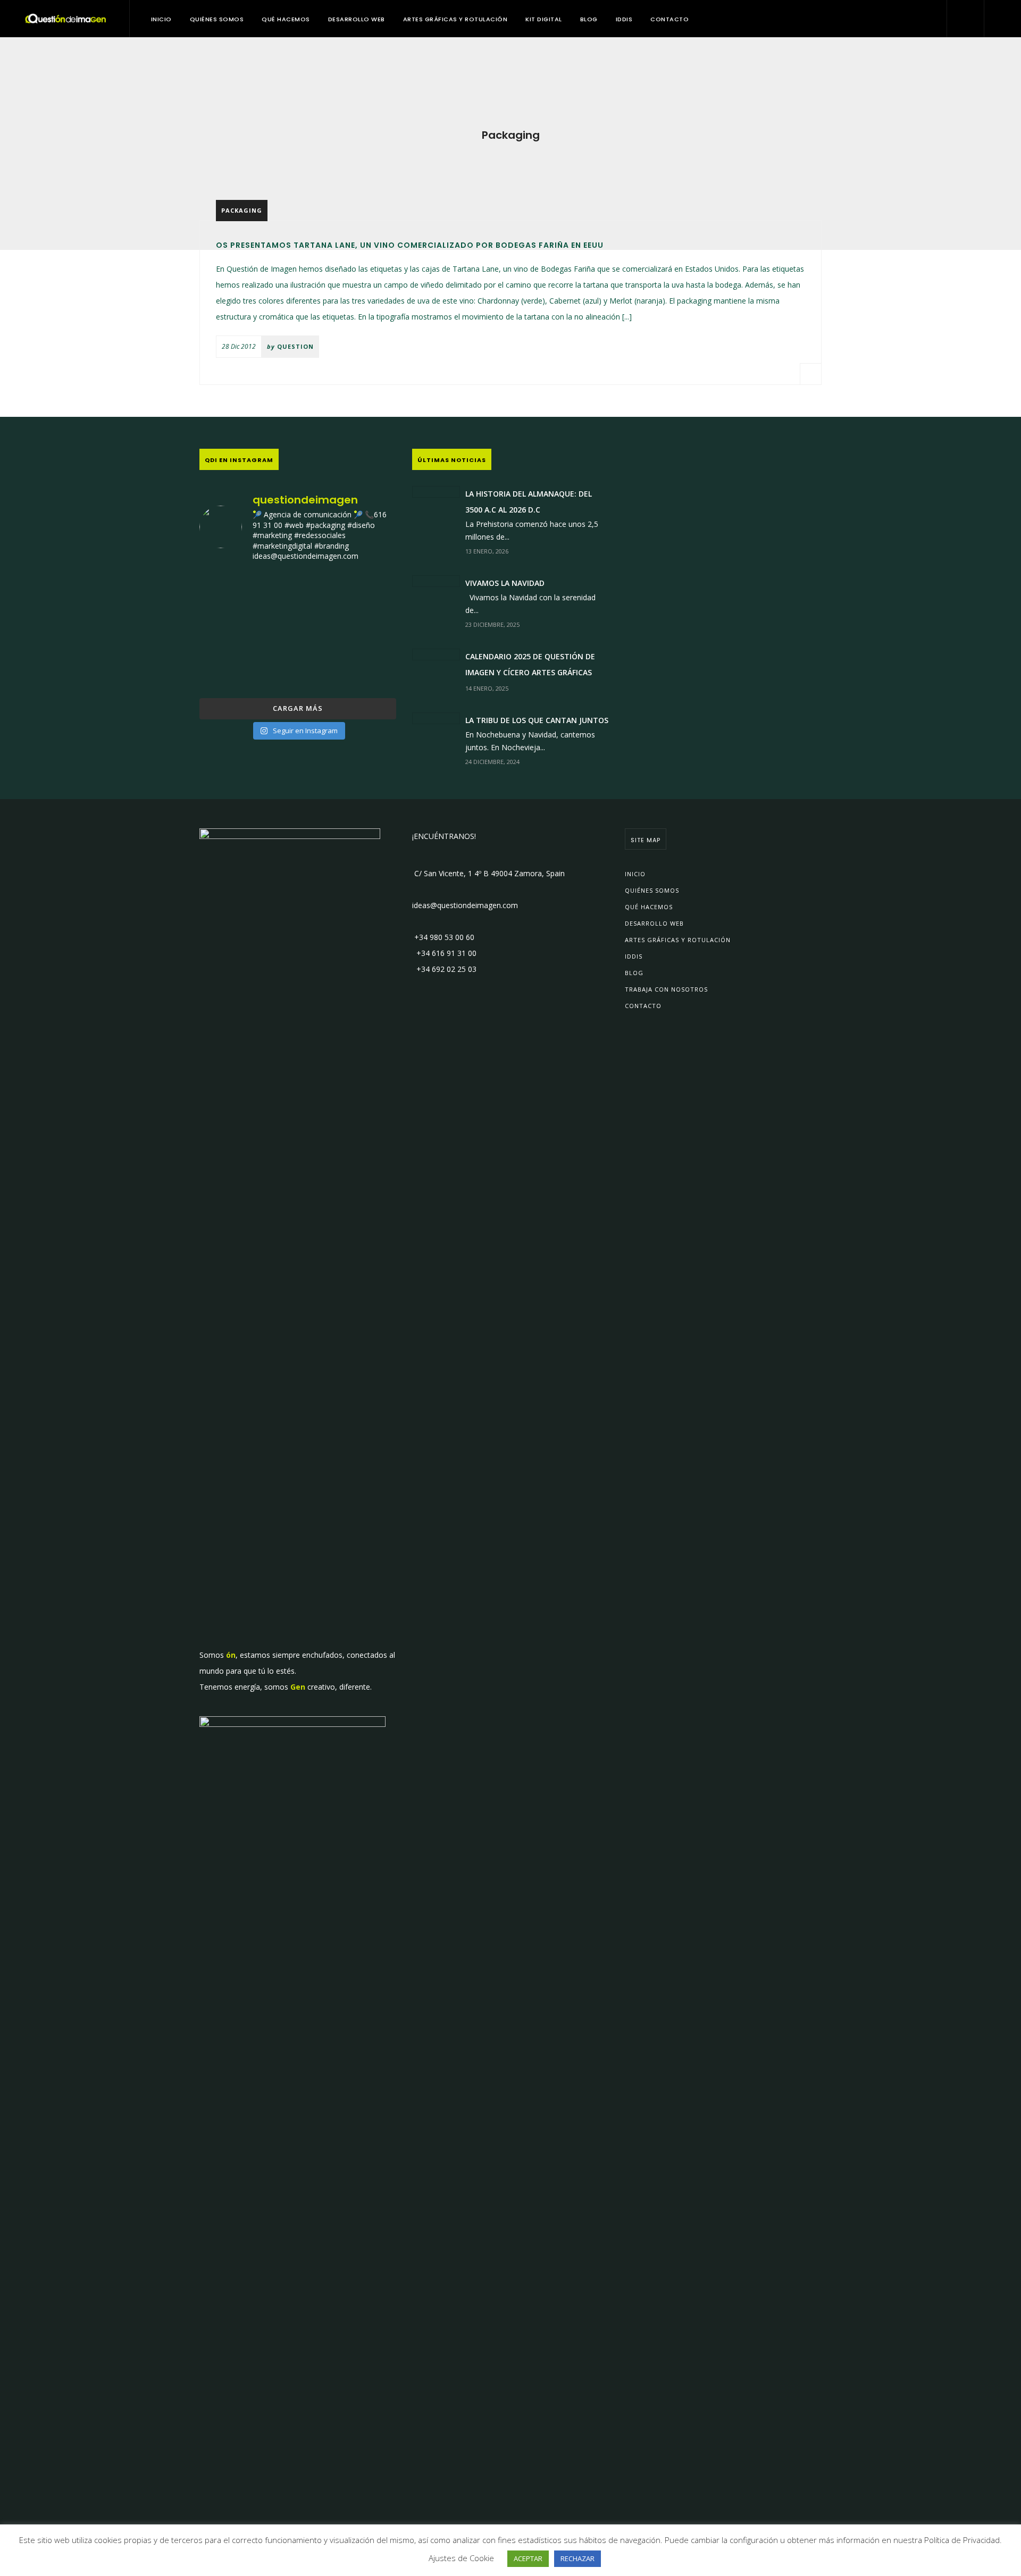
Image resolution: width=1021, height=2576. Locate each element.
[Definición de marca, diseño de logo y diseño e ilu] (365, 631)
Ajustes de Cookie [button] (461, 2558)
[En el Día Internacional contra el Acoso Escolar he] (231, 631)
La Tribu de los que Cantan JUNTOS (537, 720)
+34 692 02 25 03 (444, 969)
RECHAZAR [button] (578, 2558)
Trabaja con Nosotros (666, 989)
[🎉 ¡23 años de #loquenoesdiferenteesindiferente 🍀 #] (298, 631)
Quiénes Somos (217, 19)
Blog (589, 19)
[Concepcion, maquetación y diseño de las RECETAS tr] (231, 672)
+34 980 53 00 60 (443, 937)
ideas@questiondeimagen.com (465, 905)
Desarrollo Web (357, 19)
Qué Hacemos (286, 19)
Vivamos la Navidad (505, 583)
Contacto (669, 19)
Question (295, 346)
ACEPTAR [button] (528, 2558)
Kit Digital (544, 19)
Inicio (161, 19)
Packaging (242, 210)
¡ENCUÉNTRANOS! (444, 836)
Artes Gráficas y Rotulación (455, 19)
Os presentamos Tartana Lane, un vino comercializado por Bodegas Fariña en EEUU (410, 245)
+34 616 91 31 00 (444, 953)
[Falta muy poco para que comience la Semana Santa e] (298, 672)
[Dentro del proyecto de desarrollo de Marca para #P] (365, 591)
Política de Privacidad (962, 2540)
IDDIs (624, 19)
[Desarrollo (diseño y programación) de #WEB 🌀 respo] (231, 591)
